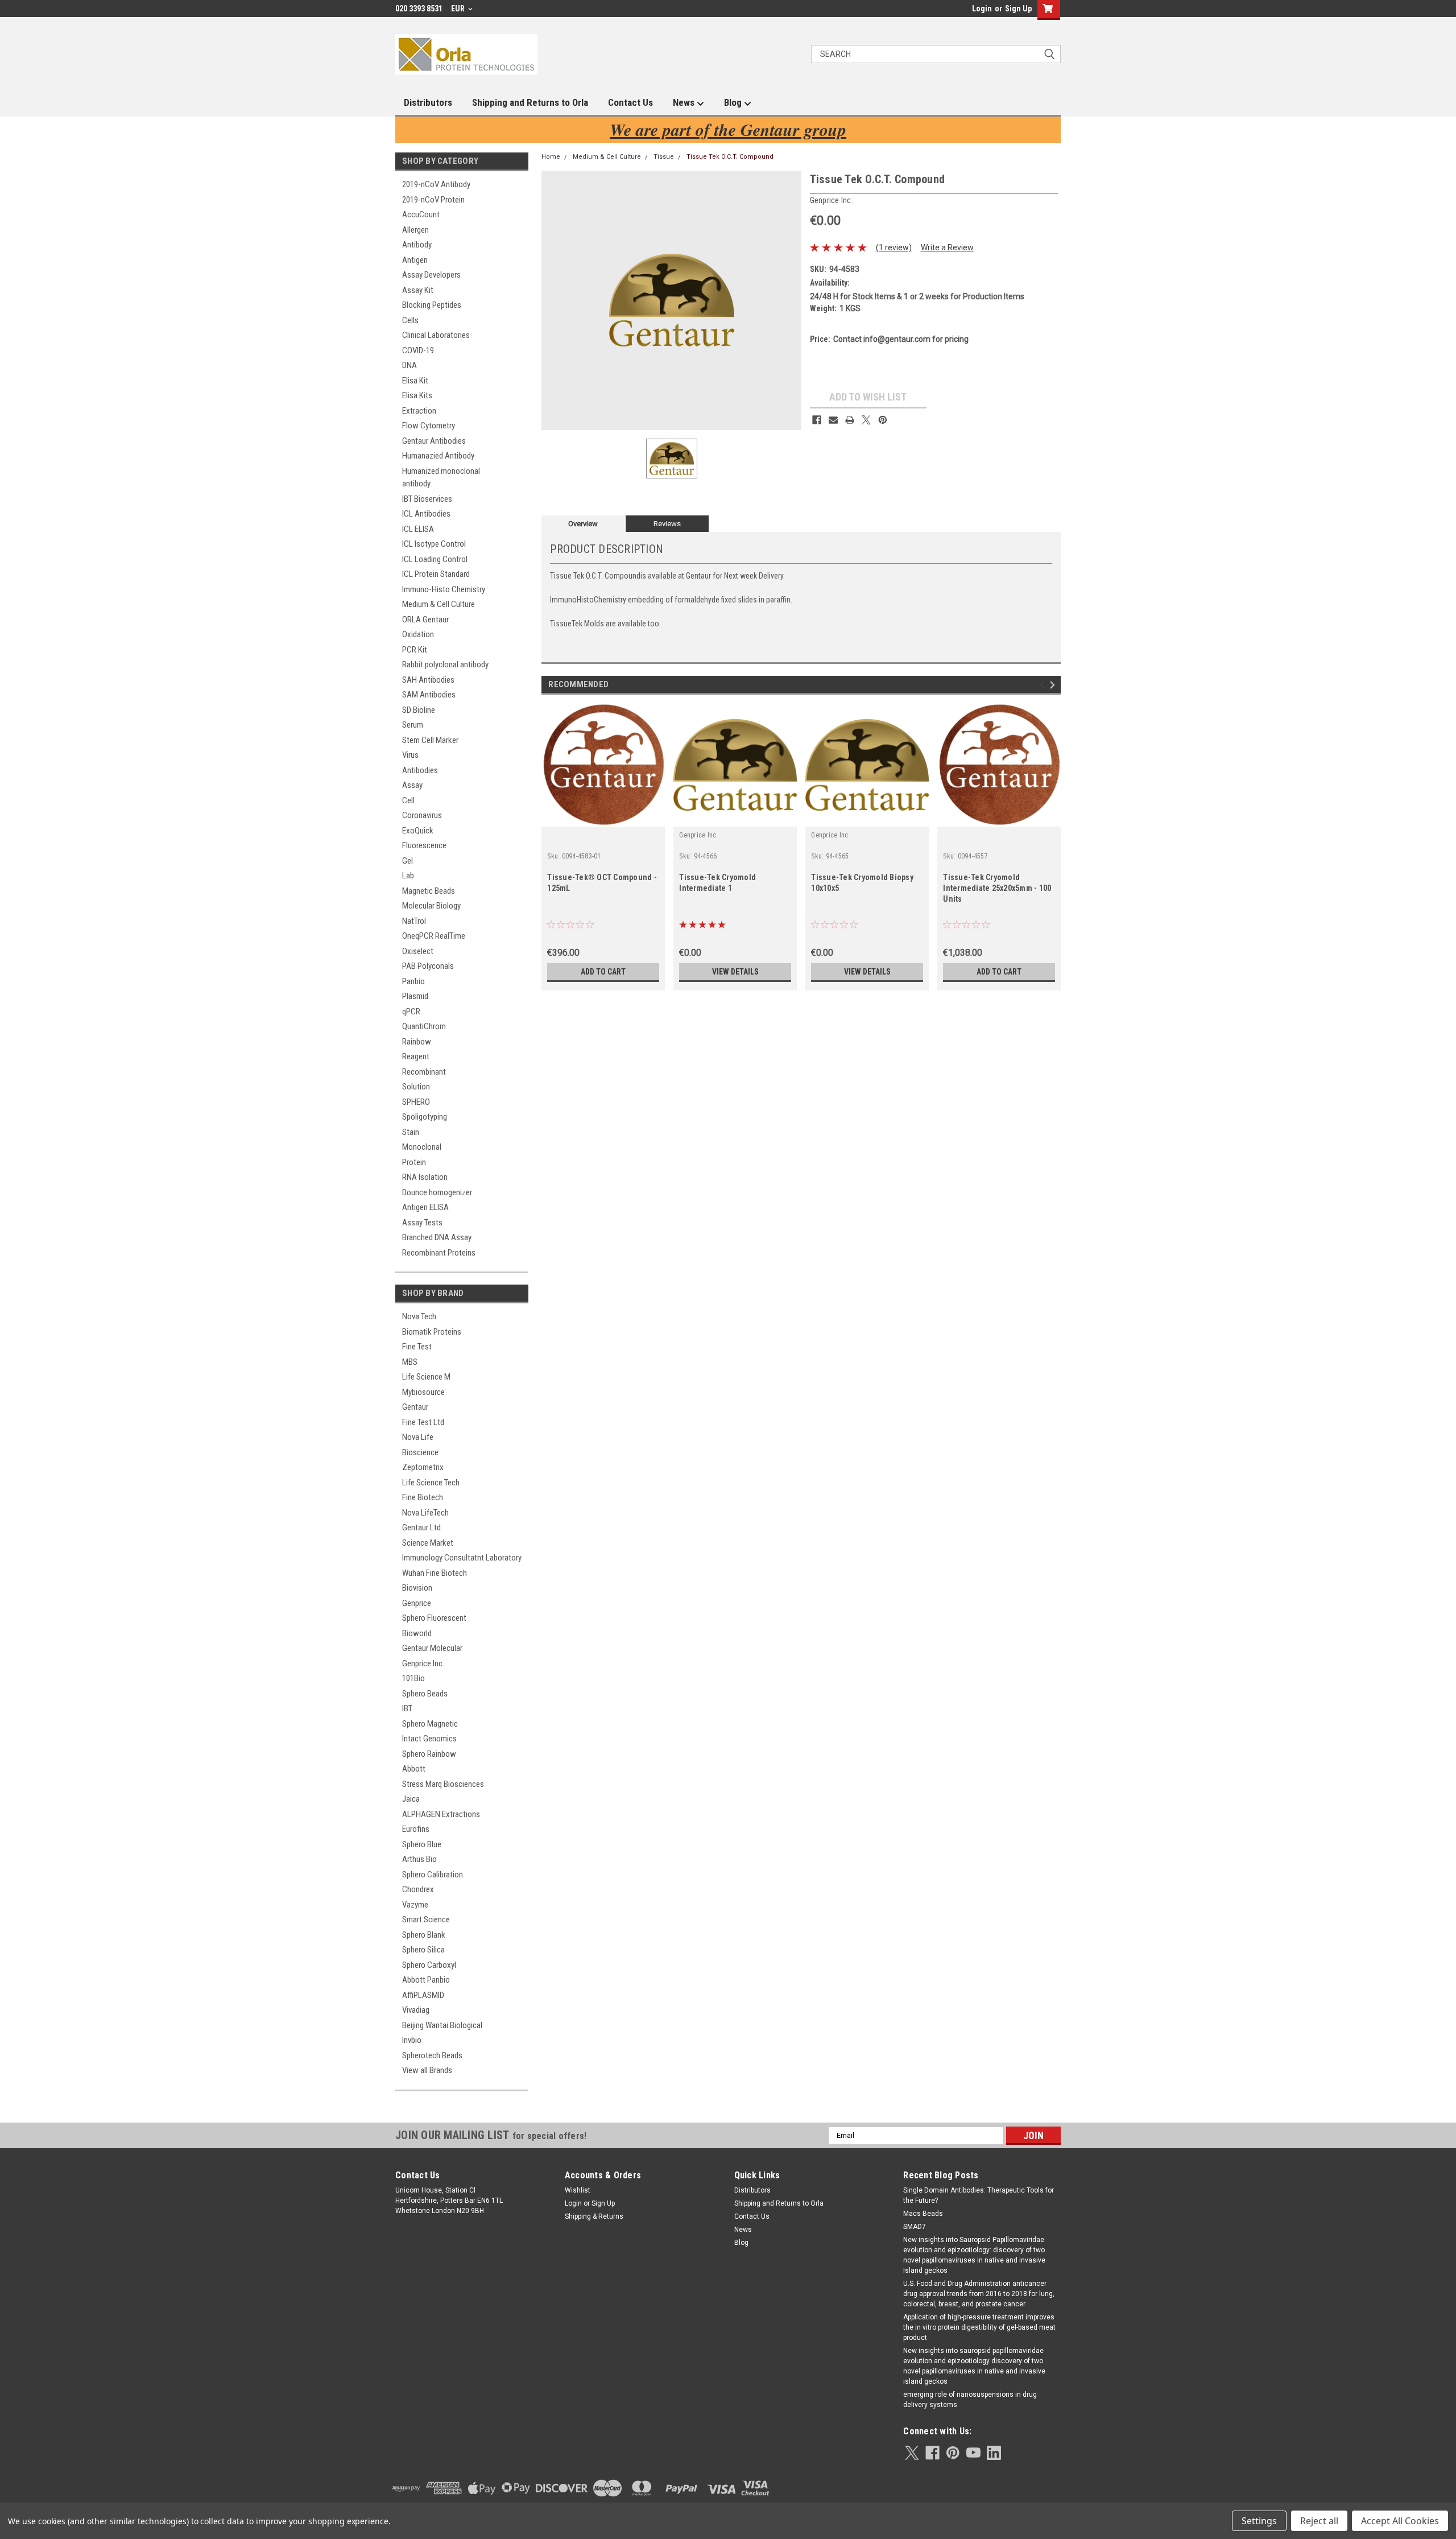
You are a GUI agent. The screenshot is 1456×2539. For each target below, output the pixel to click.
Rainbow (417, 1042)
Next (1054, 685)
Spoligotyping (425, 1117)
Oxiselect (418, 951)
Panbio (413, 981)
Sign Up (1018, 9)
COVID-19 (418, 350)
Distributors (428, 102)
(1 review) (894, 247)
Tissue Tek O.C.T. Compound (730, 157)
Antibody (417, 245)
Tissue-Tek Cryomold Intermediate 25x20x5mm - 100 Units (997, 888)
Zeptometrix (423, 1467)
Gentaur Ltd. (422, 1527)
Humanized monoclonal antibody (441, 478)
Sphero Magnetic (430, 1724)
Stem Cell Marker (430, 740)
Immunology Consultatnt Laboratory (462, 1558)
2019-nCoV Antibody (436, 184)
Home (551, 157)
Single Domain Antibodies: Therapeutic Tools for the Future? (979, 2195)
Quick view (735, 818)
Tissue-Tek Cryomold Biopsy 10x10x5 (862, 883)
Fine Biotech (423, 1497)
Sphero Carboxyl (429, 1965)
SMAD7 (915, 2227)
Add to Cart (603, 972)
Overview (583, 524)
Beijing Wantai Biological (442, 2025)
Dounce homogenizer (437, 1192)
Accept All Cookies (1400, 2521)
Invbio (412, 2040)
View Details (735, 972)
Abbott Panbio (426, 1980)
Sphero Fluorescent (434, 1618)
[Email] (833, 420)
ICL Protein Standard (436, 574)
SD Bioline (419, 710)
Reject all (1319, 2521)
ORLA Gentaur (425, 620)
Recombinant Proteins (439, 1253)
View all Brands (427, 2070)
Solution (416, 1087)
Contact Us (630, 102)
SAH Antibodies (428, 680)
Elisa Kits (417, 395)
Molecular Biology (431, 906)
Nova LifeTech (425, 1513)
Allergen (415, 230)
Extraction (419, 411)
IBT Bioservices (427, 499)
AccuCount (421, 214)
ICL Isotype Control (434, 544)
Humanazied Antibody (438, 456)
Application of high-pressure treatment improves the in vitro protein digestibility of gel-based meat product (979, 2327)
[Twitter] (866, 420)
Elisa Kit (415, 381)
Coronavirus (422, 815)
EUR (459, 9)
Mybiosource (423, 1392)
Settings (1259, 2521)
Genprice (417, 1603)
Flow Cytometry (429, 426)
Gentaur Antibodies (434, 441)
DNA (409, 365)
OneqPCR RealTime (434, 936)
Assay (412, 785)
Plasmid (415, 996)
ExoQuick (418, 831)
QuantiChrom (424, 1026)
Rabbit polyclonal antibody (445, 664)
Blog (734, 102)
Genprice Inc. (423, 1663)
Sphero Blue (422, 1844)
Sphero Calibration (433, 1875)
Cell (408, 800)
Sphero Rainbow (429, 1754)
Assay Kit (418, 290)
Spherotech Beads (432, 2055)
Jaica (411, 1799)
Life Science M (426, 1377)
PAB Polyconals (428, 966)
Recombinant (424, 1072)
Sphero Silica (423, 1950)
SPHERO (416, 1102)
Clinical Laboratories (436, 335)
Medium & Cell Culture (439, 604)
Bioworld (417, 1633)
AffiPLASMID (423, 1995)
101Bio (413, 1678)
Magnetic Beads (429, 891)
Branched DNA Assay (437, 1237)
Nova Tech (419, 1316)
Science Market (428, 1543)
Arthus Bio (419, 1859)
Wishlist (578, 2190)
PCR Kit (415, 650)
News (685, 102)
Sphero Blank (424, 1935)
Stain (411, 1132)
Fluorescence (424, 845)
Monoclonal (422, 1147)
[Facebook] (817, 420)
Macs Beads (923, 2214)
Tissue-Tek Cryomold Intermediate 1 (717, 883)
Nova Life (418, 1437)
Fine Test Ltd (423, 1422)
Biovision (417, 1588)
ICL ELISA (418, 529)
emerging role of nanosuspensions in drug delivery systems (970, 2400)
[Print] (850, 420)
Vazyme (415, 1905)
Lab (408, 876)
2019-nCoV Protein (433, 200)
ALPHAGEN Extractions (441, 1814)
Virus (410, 755)
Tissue (664, 157)
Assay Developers (431, 275)
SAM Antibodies (429, 695)
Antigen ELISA (425, 1207)
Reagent (416, 1056)
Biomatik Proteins (432, 1332)
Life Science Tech (431, 1483)
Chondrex (418, 1889)
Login (982, 9)
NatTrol (414, 921)
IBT (407, 1708)
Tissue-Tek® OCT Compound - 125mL (602, 883)
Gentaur (415, 1407)
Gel (408, 861)
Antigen (415, 260)
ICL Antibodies (426, 514)
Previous (1044, 685)
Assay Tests (422, 1223)
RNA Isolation (425, 1177)
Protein (414, 1162)
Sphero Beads (425, 1694)
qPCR (411, 1012)
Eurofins (416, 1829)
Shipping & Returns (594, 2216)
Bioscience (420, 1452)
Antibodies (420, 770)
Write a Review (947, 247)
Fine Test (417, 1347)
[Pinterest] (883, 420)
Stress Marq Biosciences (443, 1784)
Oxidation (418, 634)
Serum (413, 725)
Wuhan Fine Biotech (435, 1573)
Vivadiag (416, 2010)
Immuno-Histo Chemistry (444, 589)
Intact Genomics (429, 1739)
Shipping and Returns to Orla (530, 102)
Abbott (414, 1769)
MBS (410, 1362)
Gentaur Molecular (432, 1648)
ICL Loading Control (435, 559)
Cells (410, 320)
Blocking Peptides (432, 305)
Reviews (667, 524)
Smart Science (426, 1919)
